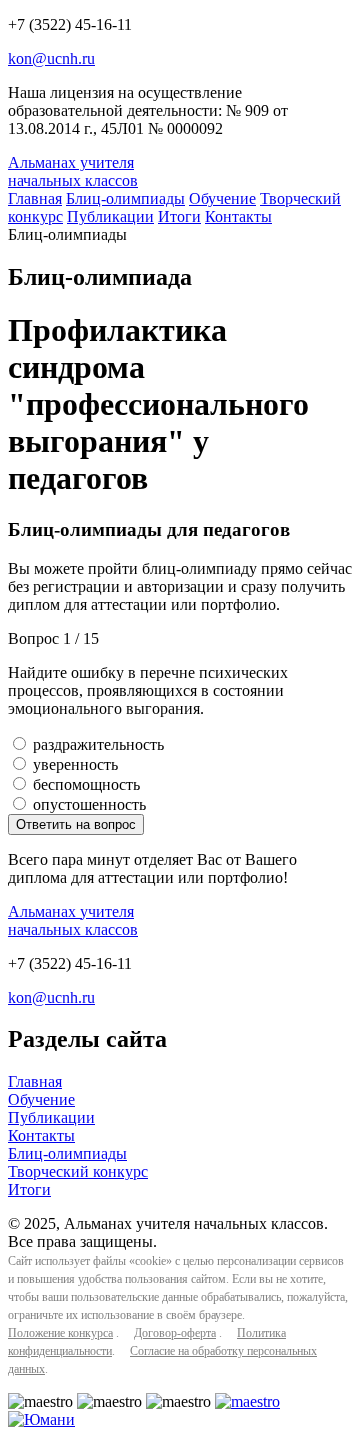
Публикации (110, 216)
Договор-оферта (175, 1333)
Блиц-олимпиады (125, 198)
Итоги (179, 216)
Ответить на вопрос (76, 824)
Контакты (238, 216)
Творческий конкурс (78, 1171)
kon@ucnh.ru (51, 58)
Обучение (222, 198)
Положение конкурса (60, 1333)
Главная (35, 198)
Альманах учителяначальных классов (73, 171)
